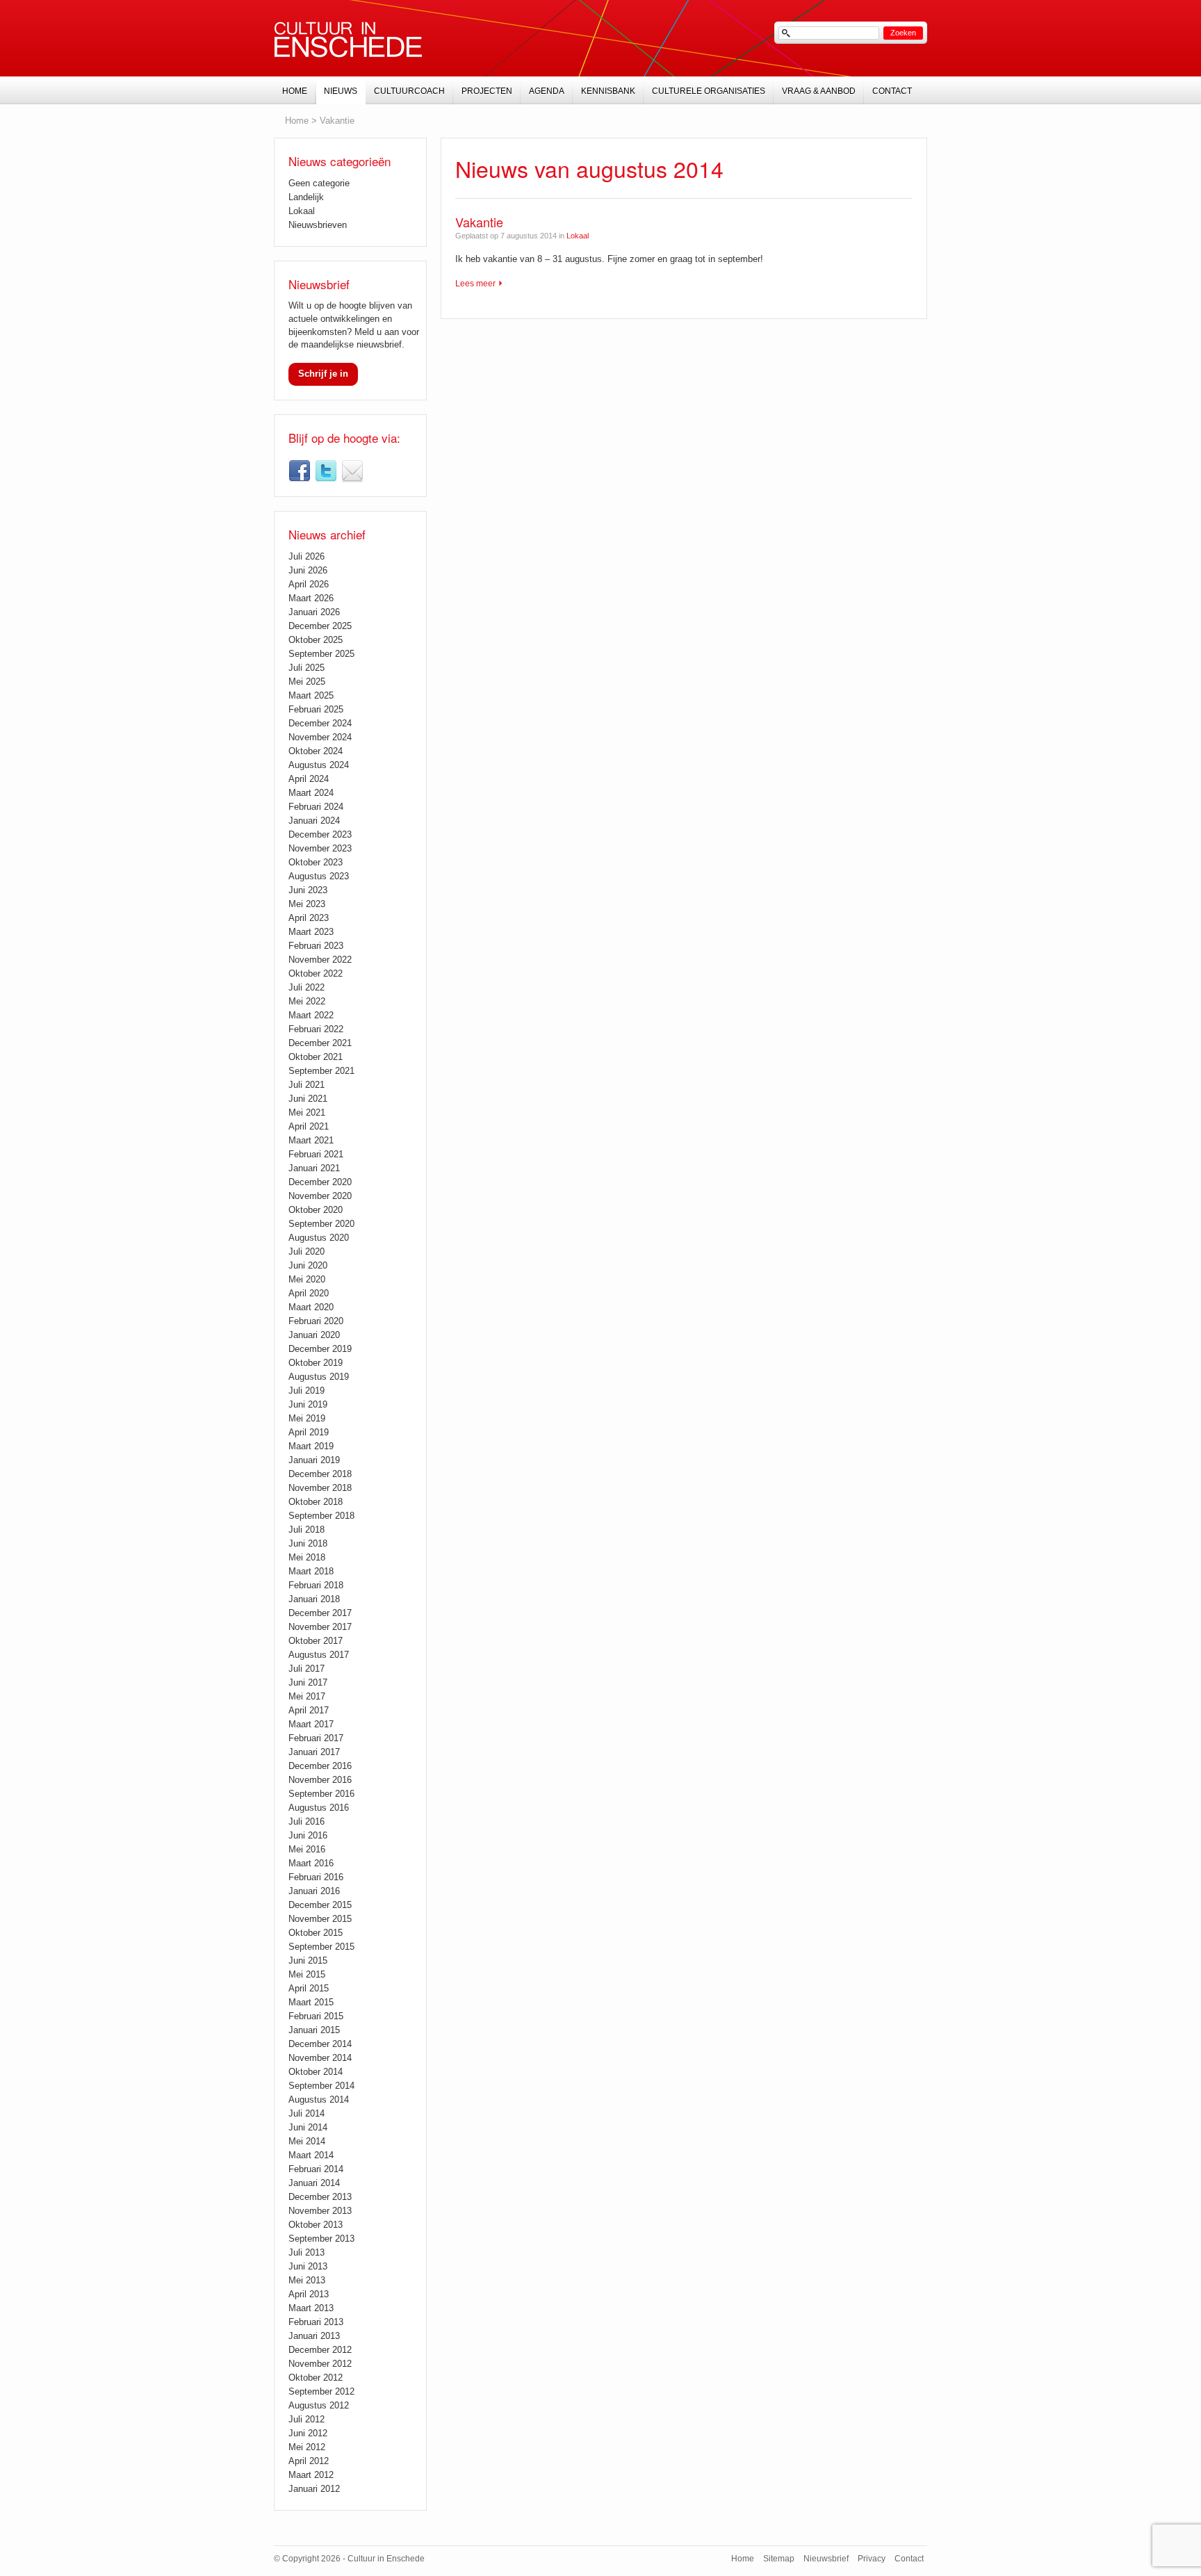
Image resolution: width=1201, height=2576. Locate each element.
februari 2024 (316, 807)
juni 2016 (308, 1835)
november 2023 (320, 848)
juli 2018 (307, 1530)
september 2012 (321, 2391)
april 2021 (309, 1126)
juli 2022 (307, 987)
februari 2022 (316, 1029)
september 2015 (321, 1947)
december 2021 (320, 1043)
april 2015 (309, 1988)
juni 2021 (308, 1099)
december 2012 (320, 2350)
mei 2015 (307, 1974)
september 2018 (321, 1516)
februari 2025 (316, 709)
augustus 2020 (319, 1238)
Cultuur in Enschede (348, 40)
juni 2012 (308, 2433)
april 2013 (309, 2294)
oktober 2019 (316, 1363)
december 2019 (320, 1349)
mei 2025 (307, 682)
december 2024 (320, 723)
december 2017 (320, 1613)
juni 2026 (308, 570)
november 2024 (320, 737)
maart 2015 (311, 2002)
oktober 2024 (316, 751)
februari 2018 (316, 1585)
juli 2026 (307, 556)
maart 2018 (311, 1571)
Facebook (300, 471)
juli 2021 (307, 1085)
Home (297, 121)
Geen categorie (319, 183)
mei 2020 (307, 1279)
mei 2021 (307, 1112)
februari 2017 (316, 1738)
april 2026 (309, 584)
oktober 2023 (316, 862)
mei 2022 (307, 1001)
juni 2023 (308, 890)
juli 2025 (307, 668)
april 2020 (309, 1293)
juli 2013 (307, 2252)
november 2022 (320, 960)
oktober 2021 (316, 1057)
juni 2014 (308, 2127)
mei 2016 (307, 1849)
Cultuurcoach (409, 91)
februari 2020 (316, 1321)
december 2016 (320, 1766)
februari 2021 (316, 1154)
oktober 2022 (316, 973)
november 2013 (320, 2211)
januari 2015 (314, 2030)
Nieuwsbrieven (318, 225)
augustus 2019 (319, 1377)
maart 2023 (311, 932)
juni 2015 (308, 1960)
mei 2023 (307, 904)
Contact (892, 91)
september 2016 (321, 1794)
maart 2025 (311, 695)
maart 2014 (311, 2155)
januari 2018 (314, 1599)
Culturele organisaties (709, 91)
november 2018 (320, 1488)
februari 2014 (316, 2169)
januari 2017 (314, 1752)
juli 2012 (307, 2419)
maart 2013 (311, 2308)
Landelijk (306, 197)
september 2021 (321, 1071)
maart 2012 (311, 2475)
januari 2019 (314, 1460)
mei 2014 (307, 2141)
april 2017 (309, 1710)
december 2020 (320, 1182)
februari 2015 (316, 2016)
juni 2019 (308, 1404)
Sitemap (779, 2559)
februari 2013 (316, 2322)
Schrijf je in (323, 374)
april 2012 (309, 2461)
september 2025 (321, 654)
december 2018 (320, 1474)
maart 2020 (311, 1307)
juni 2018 (308, 1543)
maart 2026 (311, 598)
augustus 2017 (319, 1655)
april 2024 (309, 779)
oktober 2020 (316, 1210)
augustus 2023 (319, 876)
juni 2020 (308, 1265)
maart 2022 (311, 1015)
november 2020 (320, 1196)
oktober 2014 (316, 2072)
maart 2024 (311, 793)
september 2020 (321, 1224)
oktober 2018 (316, 1502)
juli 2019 (307, 1391)
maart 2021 (311, 1140)
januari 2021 (314, 1168)
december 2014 (320, 2044)
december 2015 (320, 1905)
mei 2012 (307, 2447)
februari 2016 (316, 1877)
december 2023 (320, 834)
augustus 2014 (319, 2100)
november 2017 (320, 1627)
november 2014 (320, 2058)
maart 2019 (311, 1446)
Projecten (487, 91)
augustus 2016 (319, 1808)
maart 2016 (311, 1863)
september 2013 (321, 2239)
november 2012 (320, 2364)
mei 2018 (307, 1557)
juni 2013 (308, 2266)
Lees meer (475, 284)
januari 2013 (314, 2336)
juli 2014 (307, 2113)
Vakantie (479, 222)
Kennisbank (608, 91)
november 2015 (320, 1919)
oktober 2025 (316, 640)
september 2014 (321, 2086)
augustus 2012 (319, 2405)
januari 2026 (314, 612)
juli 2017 (307, 1669)
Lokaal (578, 236)
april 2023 (309, 918)
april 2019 (309, 1432)
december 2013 (320, 2197)
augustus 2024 (319, 765)
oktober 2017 (316, 1641)
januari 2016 (314, 1891)
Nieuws (341, 91)
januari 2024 (314, 821)
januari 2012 (314, 2489)
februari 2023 (316, 946)
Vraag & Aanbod (819, 91)
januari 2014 (314, 2183)
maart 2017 (311, 1724)
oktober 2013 (316, 2225)
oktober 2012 (316, 2378)
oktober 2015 (316, 1933)
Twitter (326, 471)
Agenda (547, 91)
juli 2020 (307, 1252)
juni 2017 (308, 1682)
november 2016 (320, 1780)
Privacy (872, 2559)
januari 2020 (314, 1335)
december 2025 (320, 626)
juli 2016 (307, 1821)
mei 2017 (307, 1696)
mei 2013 (307, 2280)
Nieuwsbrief (352, 471)
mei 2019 (307, 1418)
